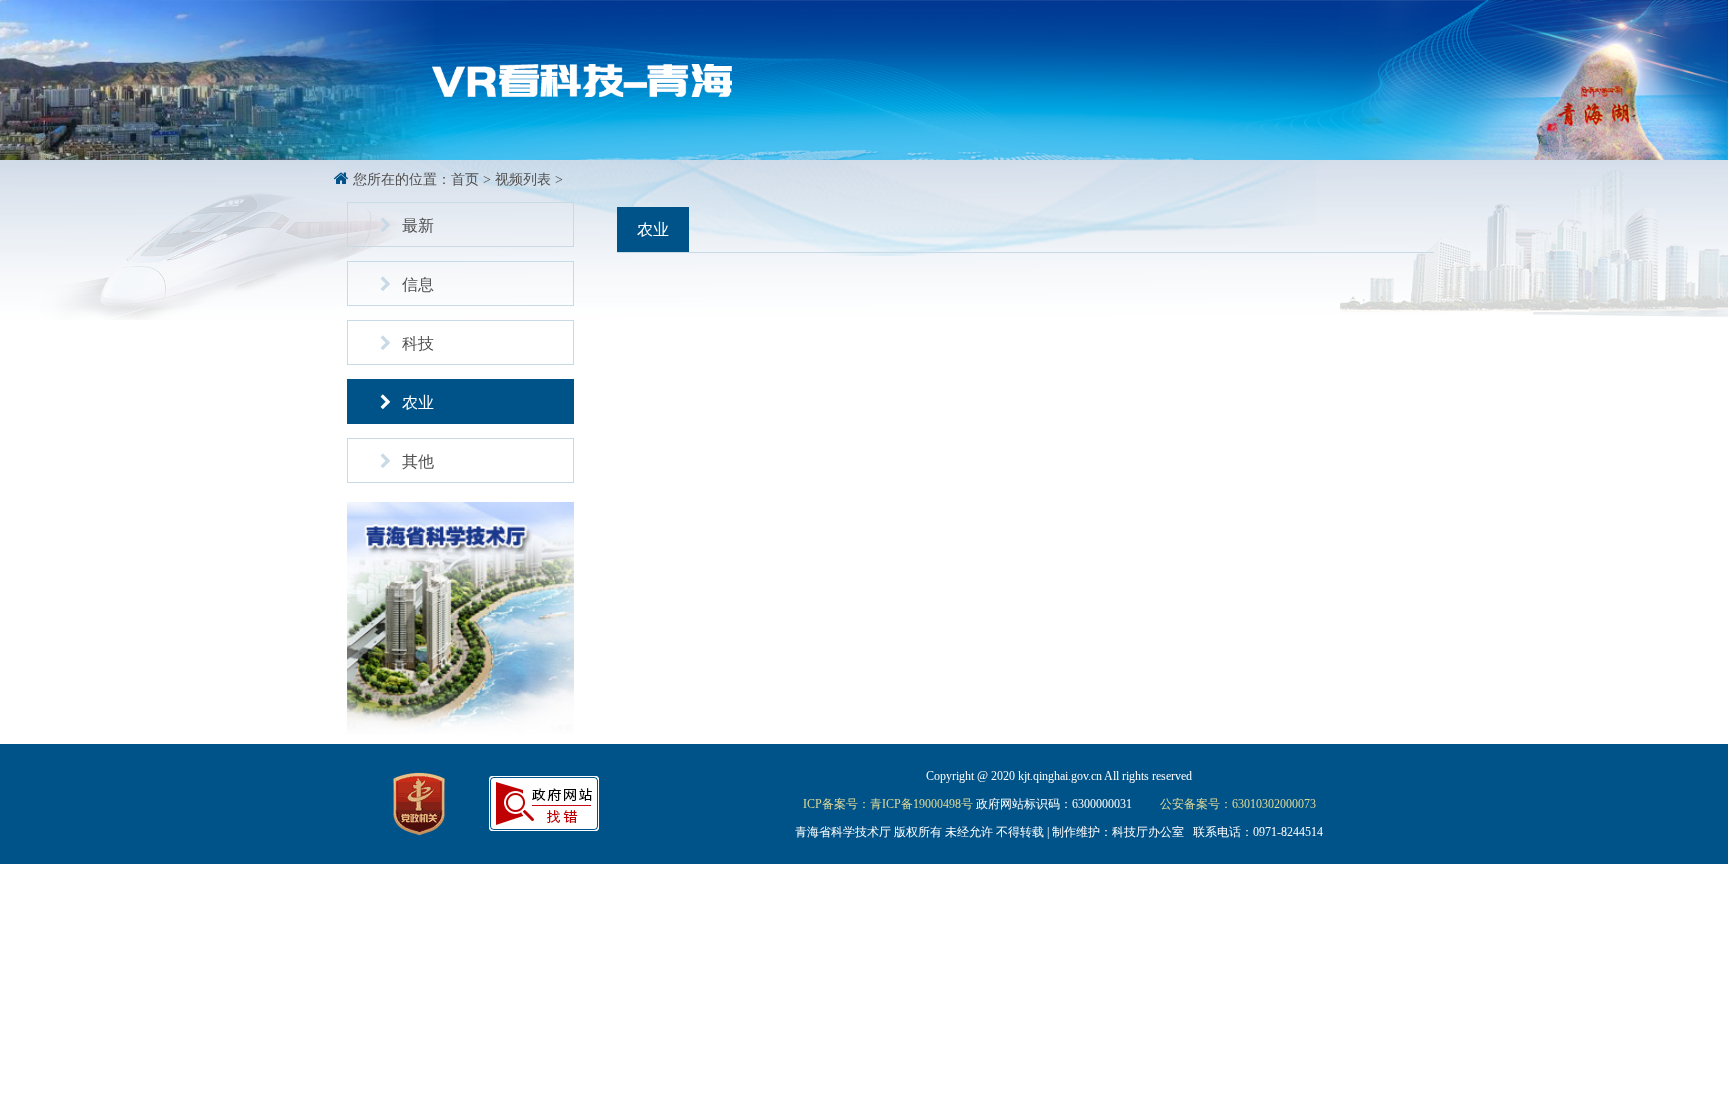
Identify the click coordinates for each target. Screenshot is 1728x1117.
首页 (465, 179)
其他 (418, 461)
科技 (418, 343)
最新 (418, 225)
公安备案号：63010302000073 (1238, 804)
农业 (418, 402)
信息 (418, 284)
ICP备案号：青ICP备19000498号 (888, 804)
